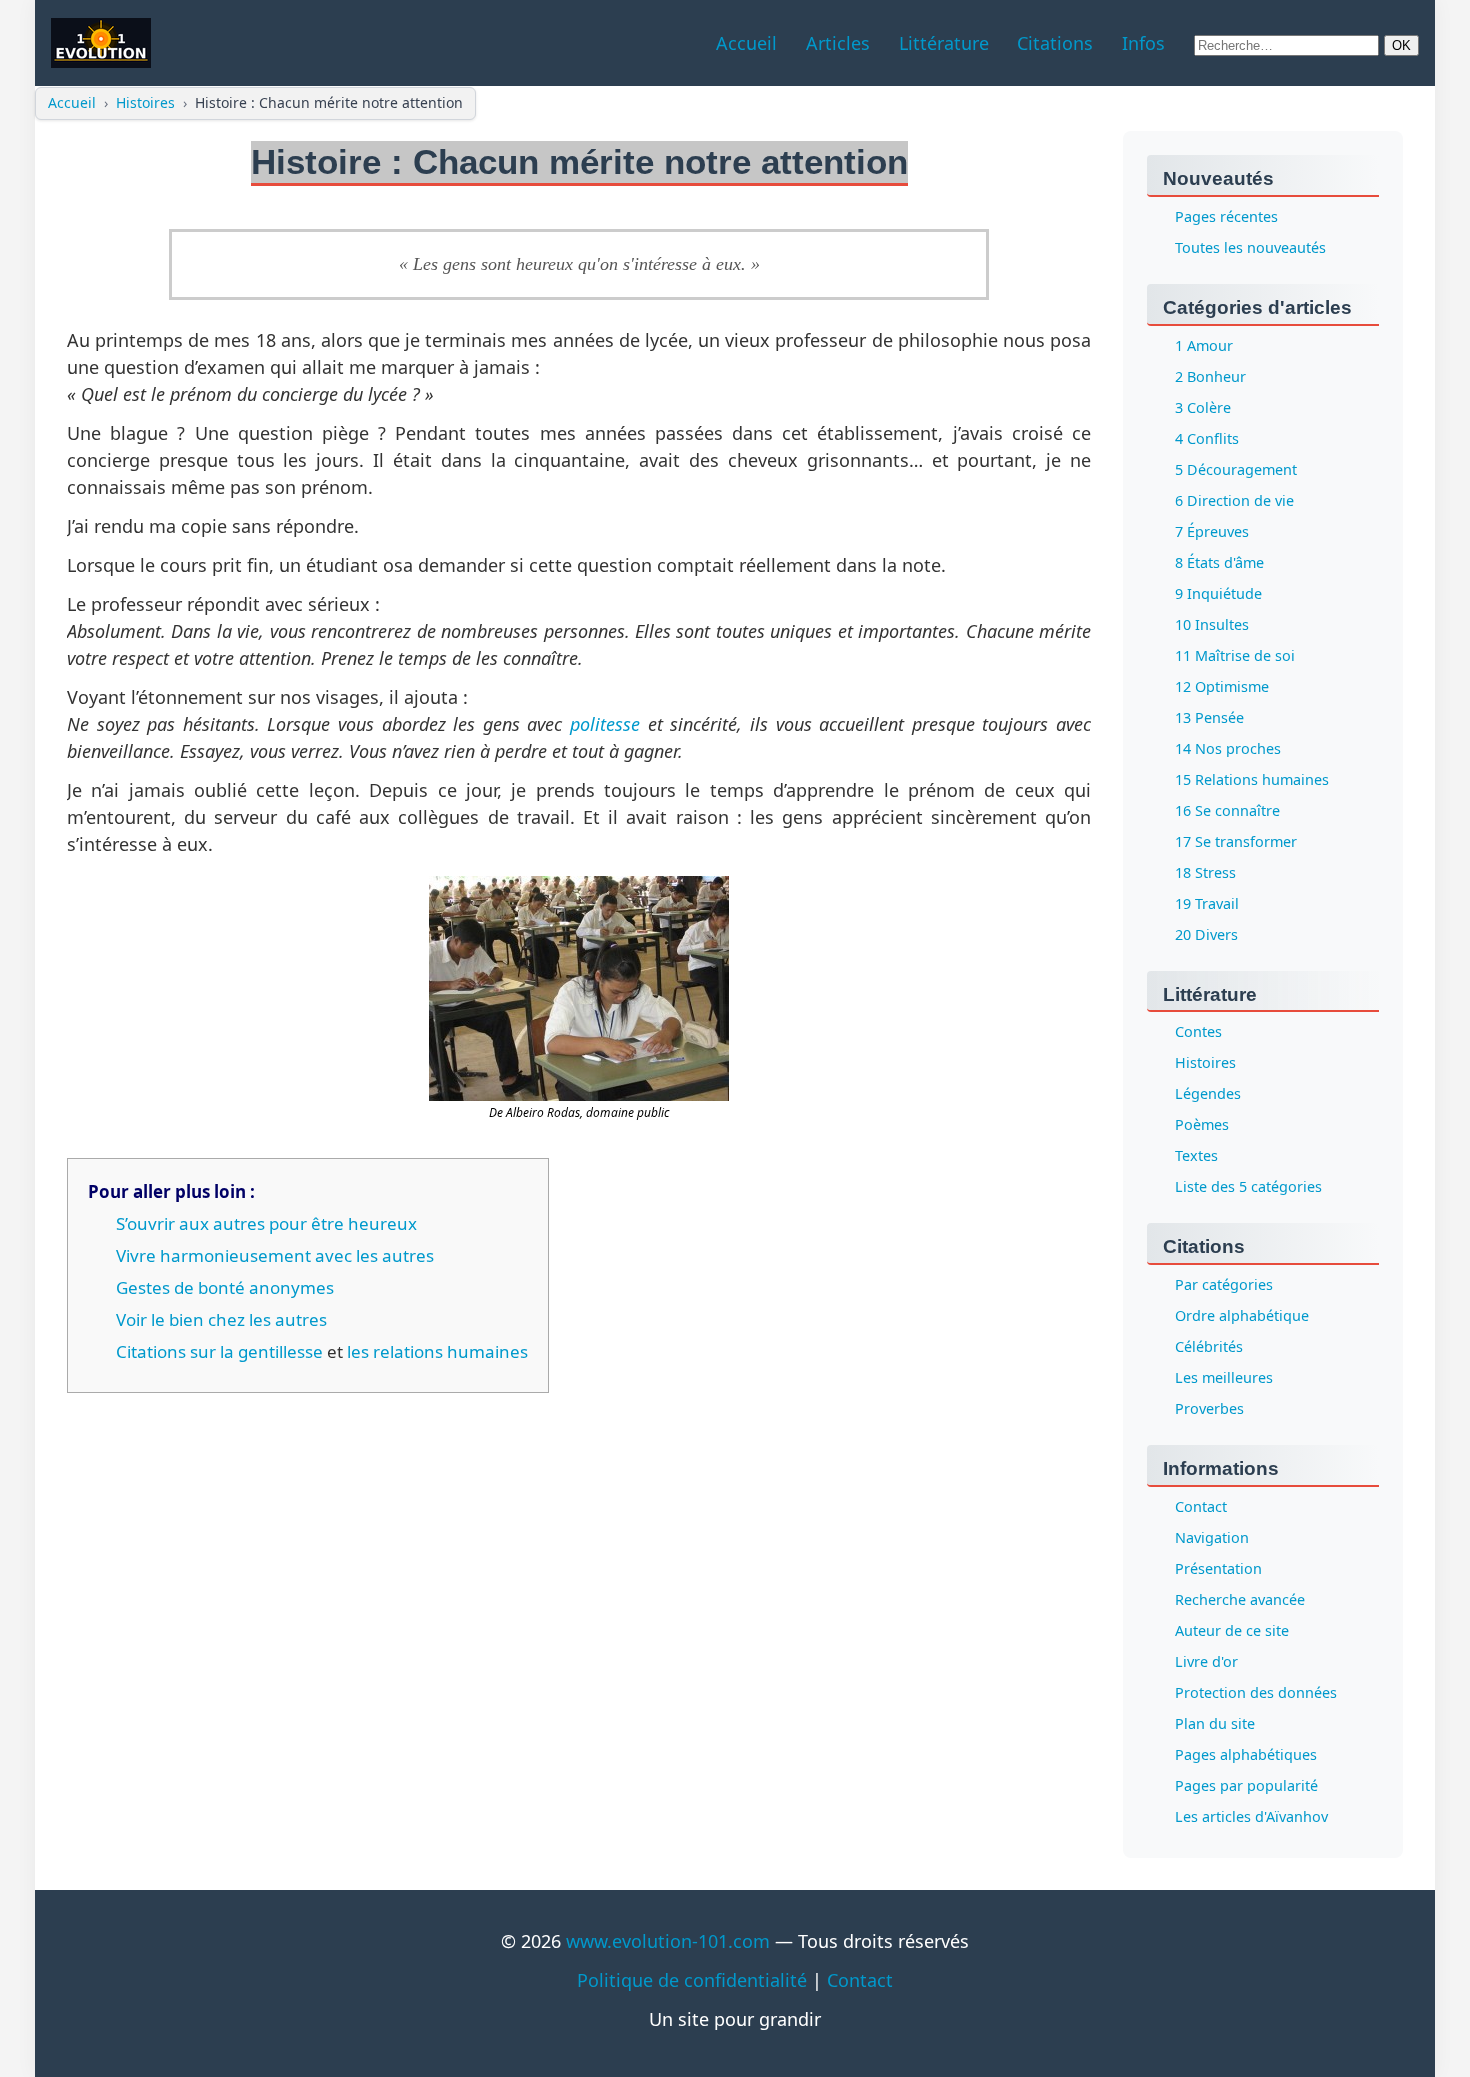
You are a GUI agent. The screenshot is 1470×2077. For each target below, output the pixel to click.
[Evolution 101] (101, 43)
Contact (1201, 1507)
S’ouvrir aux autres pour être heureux (266, 1223)
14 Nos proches (1228, 748)
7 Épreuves (1212, 531)
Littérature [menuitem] (944, 43)
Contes (1198, 1032)
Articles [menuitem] (838, 43)
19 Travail (1207, 903)
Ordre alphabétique (1242, 1316)
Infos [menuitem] (1143, 43)
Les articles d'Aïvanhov (1251, 1817)
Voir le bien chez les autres (221, 1319)
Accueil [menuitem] (746, 43)
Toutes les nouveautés (1250, 247)
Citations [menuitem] (1055, 43)
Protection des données (1256, 1693)
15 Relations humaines (1252, 779)
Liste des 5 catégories (1248, 1187)
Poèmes (1202, 1125)
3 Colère (1203, 407)
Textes (1196, 1156)
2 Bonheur (1210, 376)
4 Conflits (1207, 438)
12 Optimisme (1222, 686)
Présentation (1218, 1569)
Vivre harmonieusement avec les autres (275, 1255)
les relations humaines (437, 1351)
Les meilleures (1224, 1378)
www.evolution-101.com (668, 1941)
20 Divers (1206, 934)
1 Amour (1204, 345)
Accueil (72, 102)
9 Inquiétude (1218, 593)
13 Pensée (1209, 717)
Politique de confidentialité (692, 1980)
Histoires (145, 102)
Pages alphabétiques (1246, 1755)
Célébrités (1209, 1347)
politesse (605, 724)
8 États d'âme (1219, 562)
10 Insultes (1212, 624)
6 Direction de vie (1234, 500)
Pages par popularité (1246, 1786)
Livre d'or (1206, 1662)
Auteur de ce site (1232, 1631)
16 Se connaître (1227, 810)
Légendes (1208, 1094)
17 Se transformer (1236, 841)
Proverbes (1209, 1409)
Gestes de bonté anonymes (225, 1287)
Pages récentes (1226, 216)
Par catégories (1224, 1285)
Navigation (1212, 1538)
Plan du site (1215, 1724)
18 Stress (1205, 872)
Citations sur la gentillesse (219, 1351)
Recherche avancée (1240, 1600)
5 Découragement (1236, 469)
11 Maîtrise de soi (1235, 655)
